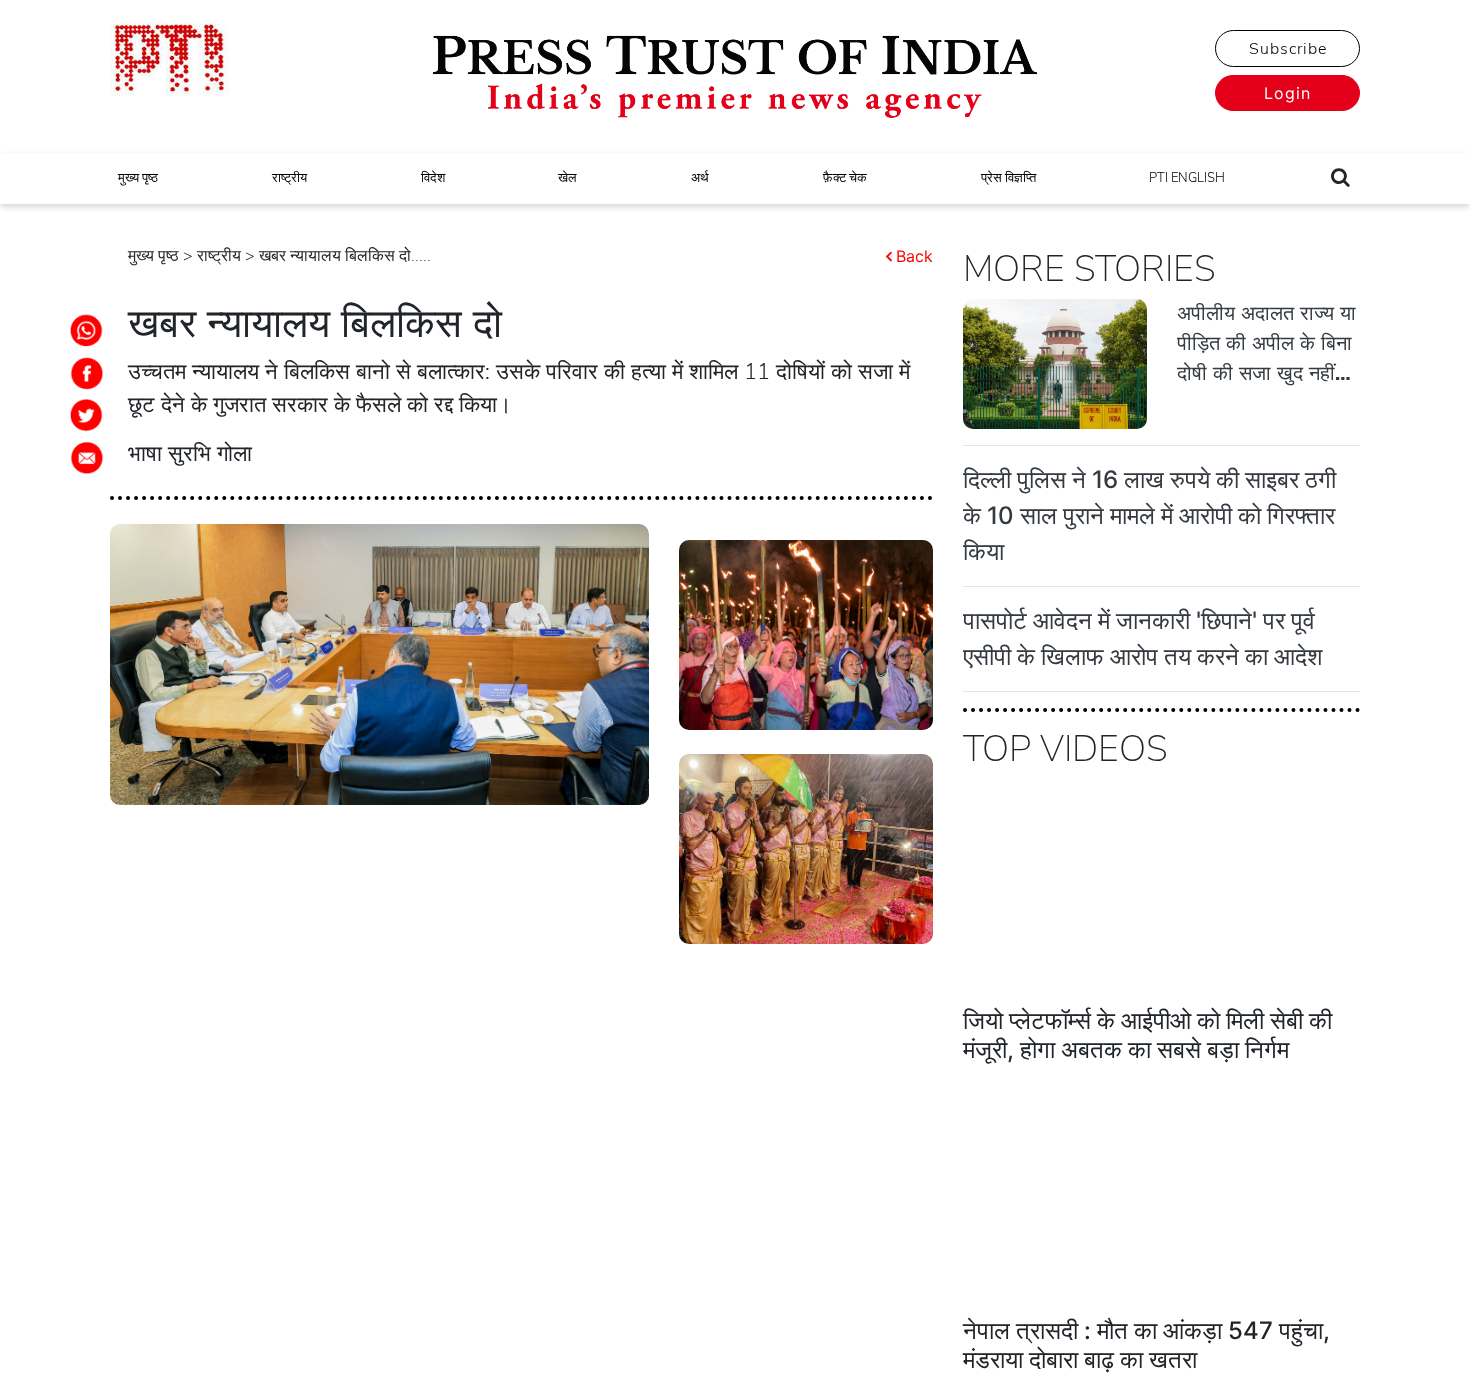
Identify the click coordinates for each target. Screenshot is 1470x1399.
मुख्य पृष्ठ (138, 178)
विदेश (433, 178)
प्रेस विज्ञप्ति (1008, 178)
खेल (567, 178)
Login (1287, 93)
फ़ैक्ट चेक (845, 178)
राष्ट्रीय (289, 178)
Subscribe (1288, 49)
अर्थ (700, 178)
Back (914, 256)
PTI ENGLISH (1187, 178)
